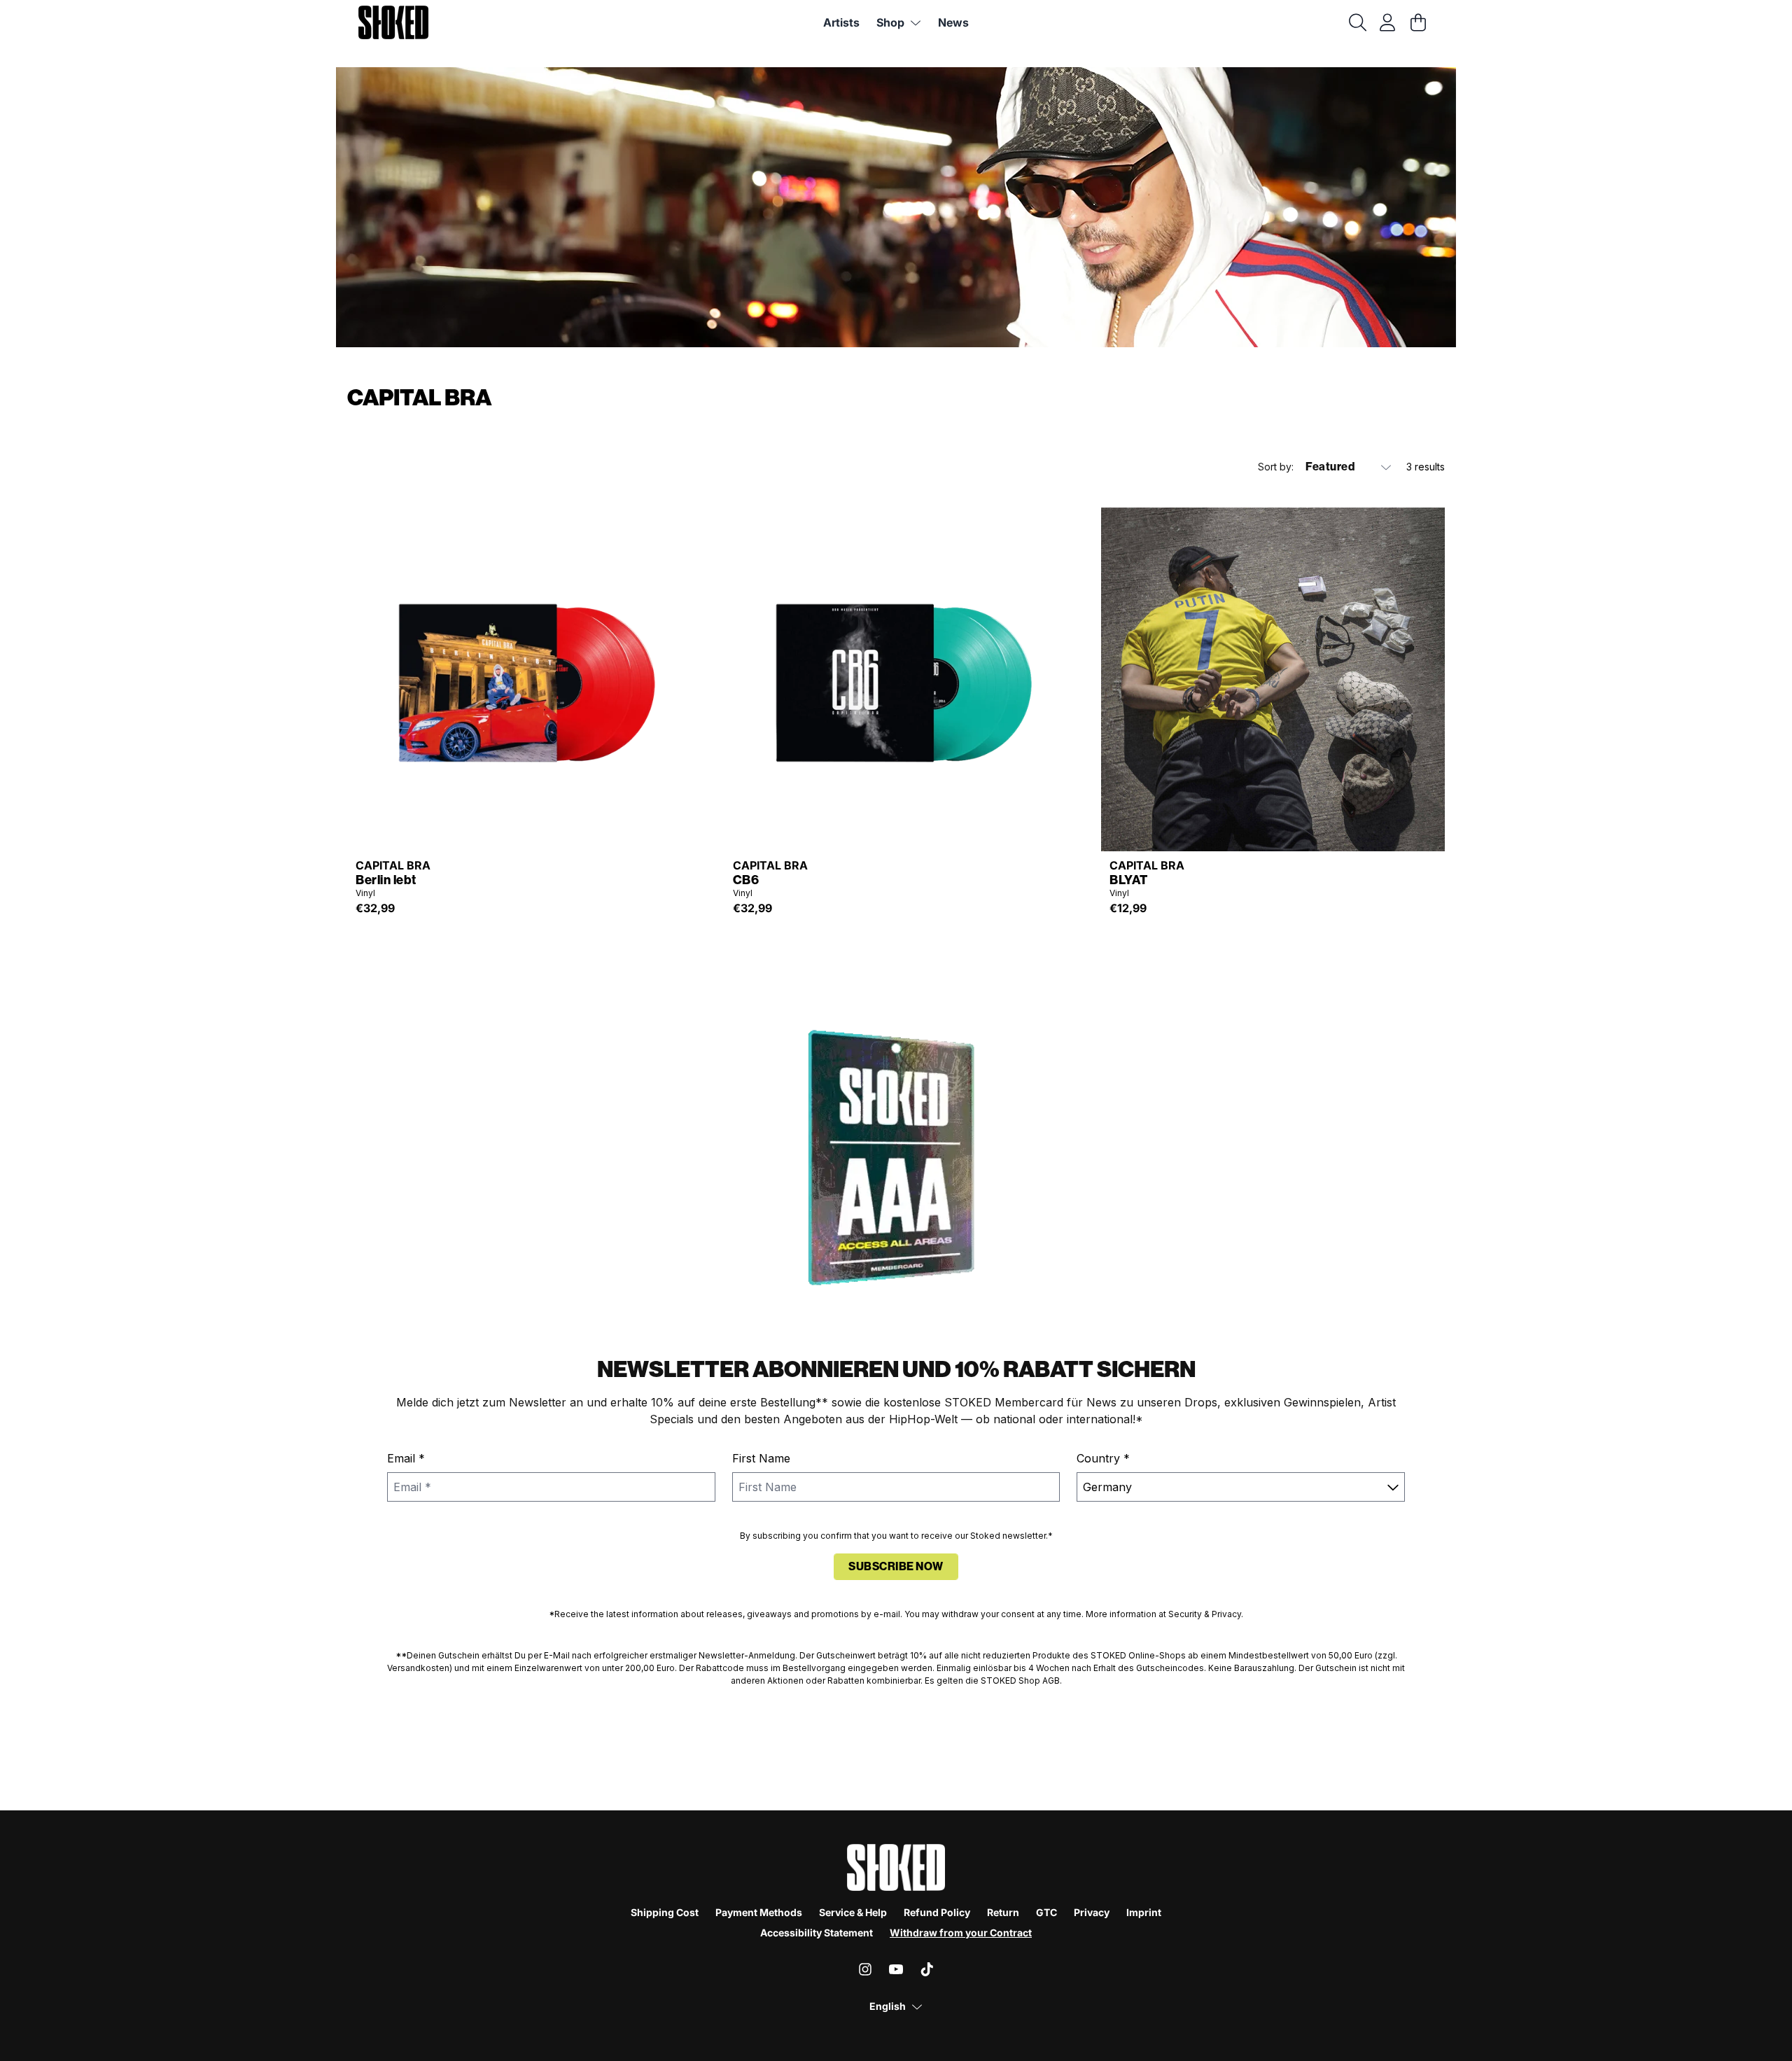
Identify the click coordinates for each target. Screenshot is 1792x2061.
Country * (1103, 1458)
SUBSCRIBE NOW (896, 1566)
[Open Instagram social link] (865, 1969)
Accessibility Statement (817, 1933)
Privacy (1092, 1912)
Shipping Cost (665, 1912)
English (888, 2006)
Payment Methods (759, 1912)
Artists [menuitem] (841, 22)
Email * (406, 1458)
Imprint (1144, 1912)
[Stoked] (393, 22)
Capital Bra (393, 865)
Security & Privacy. (1206, 1614)
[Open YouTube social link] (896, 1969)
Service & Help (853, 1912)
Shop (890, 22)
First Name (761, 1458)
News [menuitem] (953, 22)
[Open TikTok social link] (927, 1969)
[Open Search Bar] (1357, 22)
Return (1003, 1912)
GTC (1046, 1912)
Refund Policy (937, 1912)
